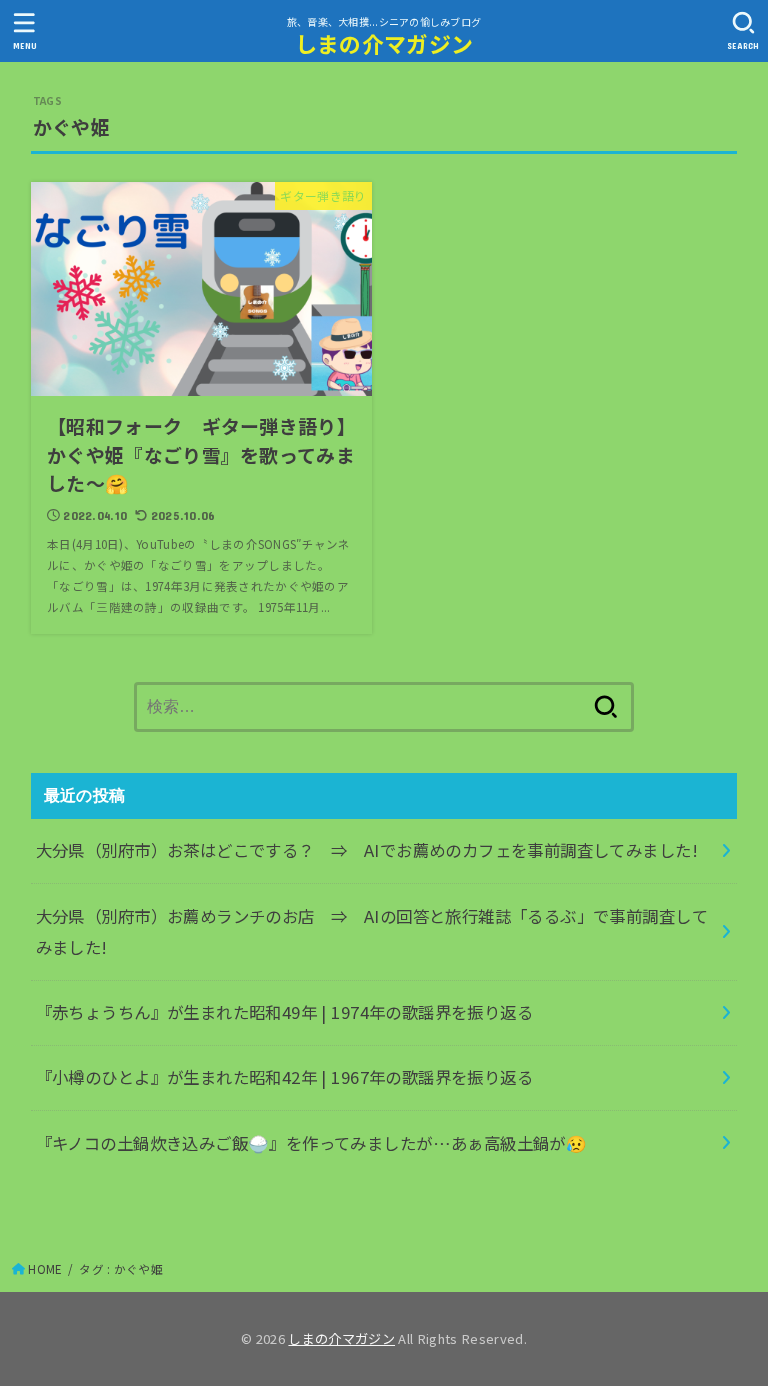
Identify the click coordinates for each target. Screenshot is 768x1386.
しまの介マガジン (384, 43)
